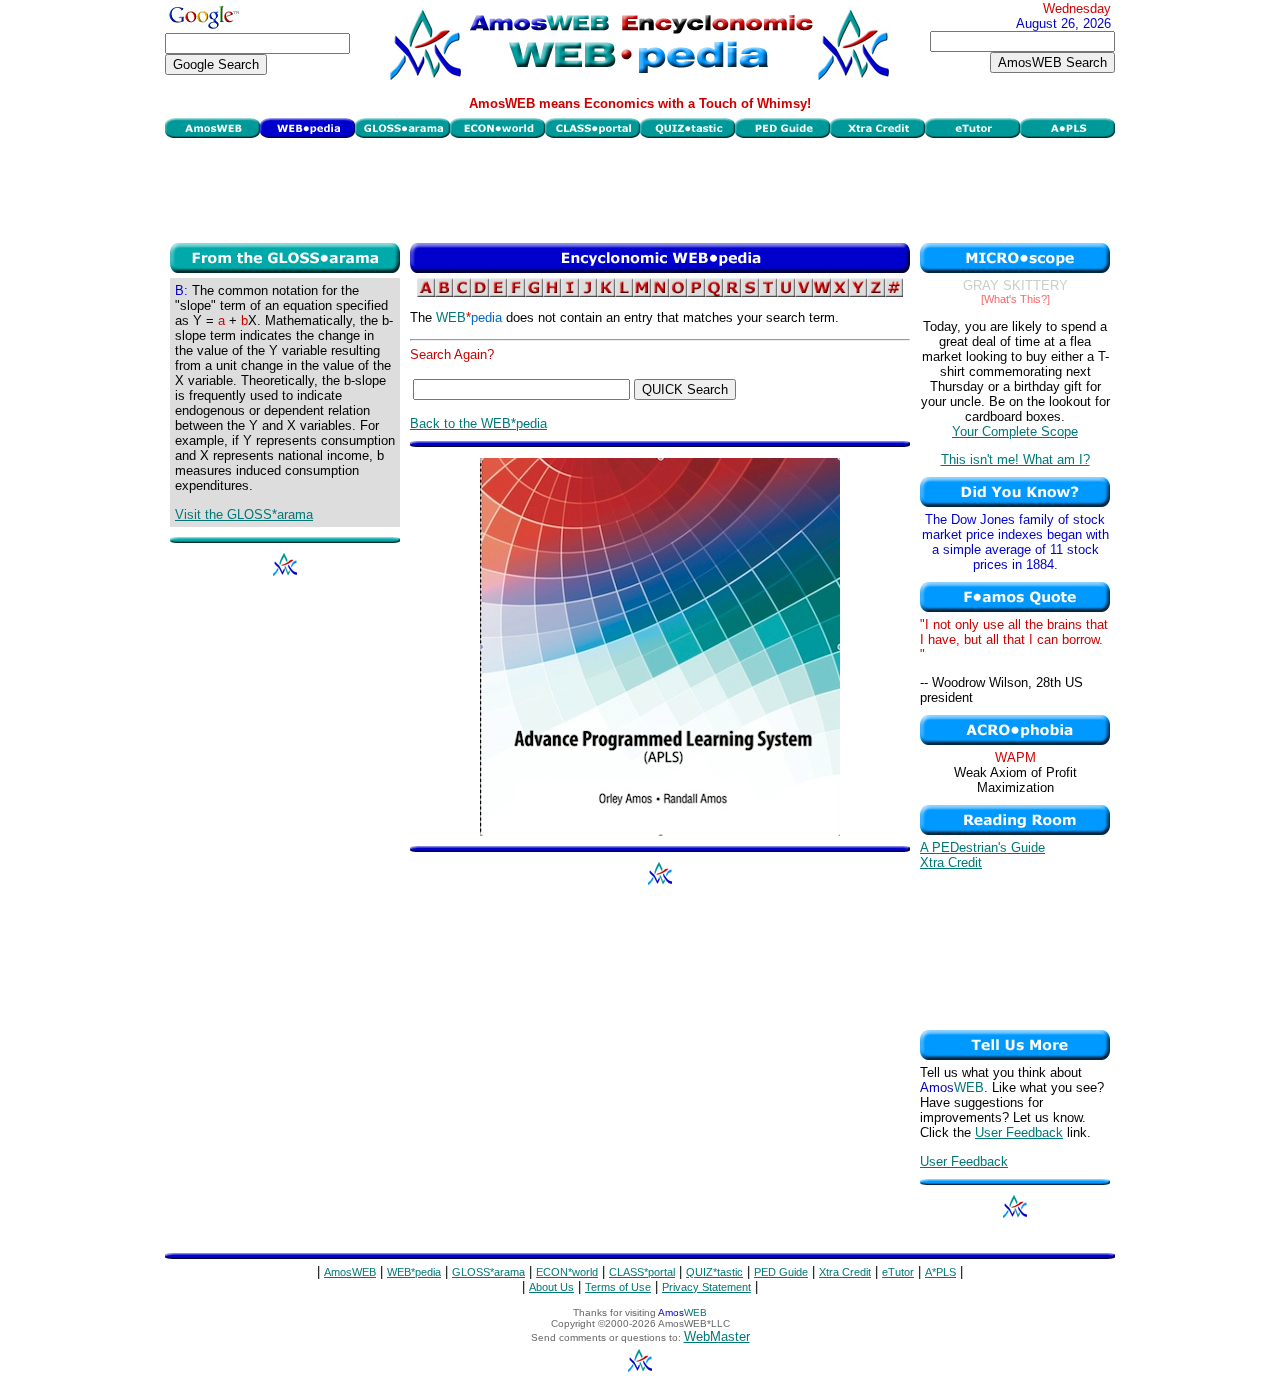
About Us (551, 1287)
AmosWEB (350, 1272)
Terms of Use (618, 1287)
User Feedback (1019, 1132)
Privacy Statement (706, 1287)
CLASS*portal (642, 1272)
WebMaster (717, 1336)
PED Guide (781, 1272)
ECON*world (567, 1272)
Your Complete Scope (1015, 431)
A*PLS (940, 1272)
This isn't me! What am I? (1015, 459)
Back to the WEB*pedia (478, 423)
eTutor (898, 1272)
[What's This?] (1015, 299)
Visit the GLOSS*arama (244, 514)
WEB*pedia (414, 1272)
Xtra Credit (951, 862)
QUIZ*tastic (714, 1272)
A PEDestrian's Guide (982, 847)
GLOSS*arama (488, 1272)
